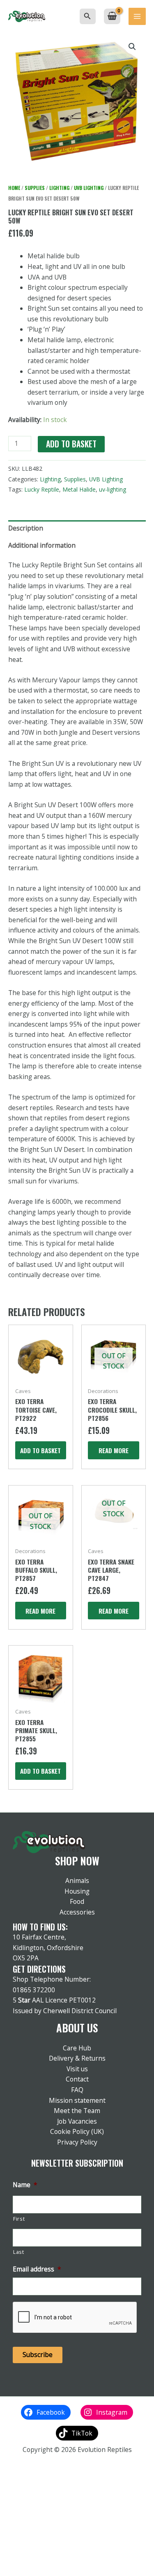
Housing (77, 1891)
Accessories (77, 1912)
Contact (77, 2079)
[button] (87, 16)
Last (19, 2252)
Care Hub (77, 2048)
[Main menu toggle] (137, 16)
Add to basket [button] (40, 1450)
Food (77, 1901)
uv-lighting (113, 489)
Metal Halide (79, 489)
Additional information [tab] (42, 545)
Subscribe (38, 2355)
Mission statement (77, 2100)
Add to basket (71, 444)
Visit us (77, 2069)
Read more (114, 1450)
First (19, 2219)
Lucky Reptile (42, 489)
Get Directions (39, 1969)
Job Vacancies (77, 2121)
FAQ (77, 2090)
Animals (77, 1881)
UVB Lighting (89, 188)
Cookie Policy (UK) (77, 2131)
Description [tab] (26, 528)
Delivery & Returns (77, 2058)
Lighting (59, 188)
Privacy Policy (77, 2142)
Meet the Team (77, 2111)
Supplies (35, 188)
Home (14, 188)
